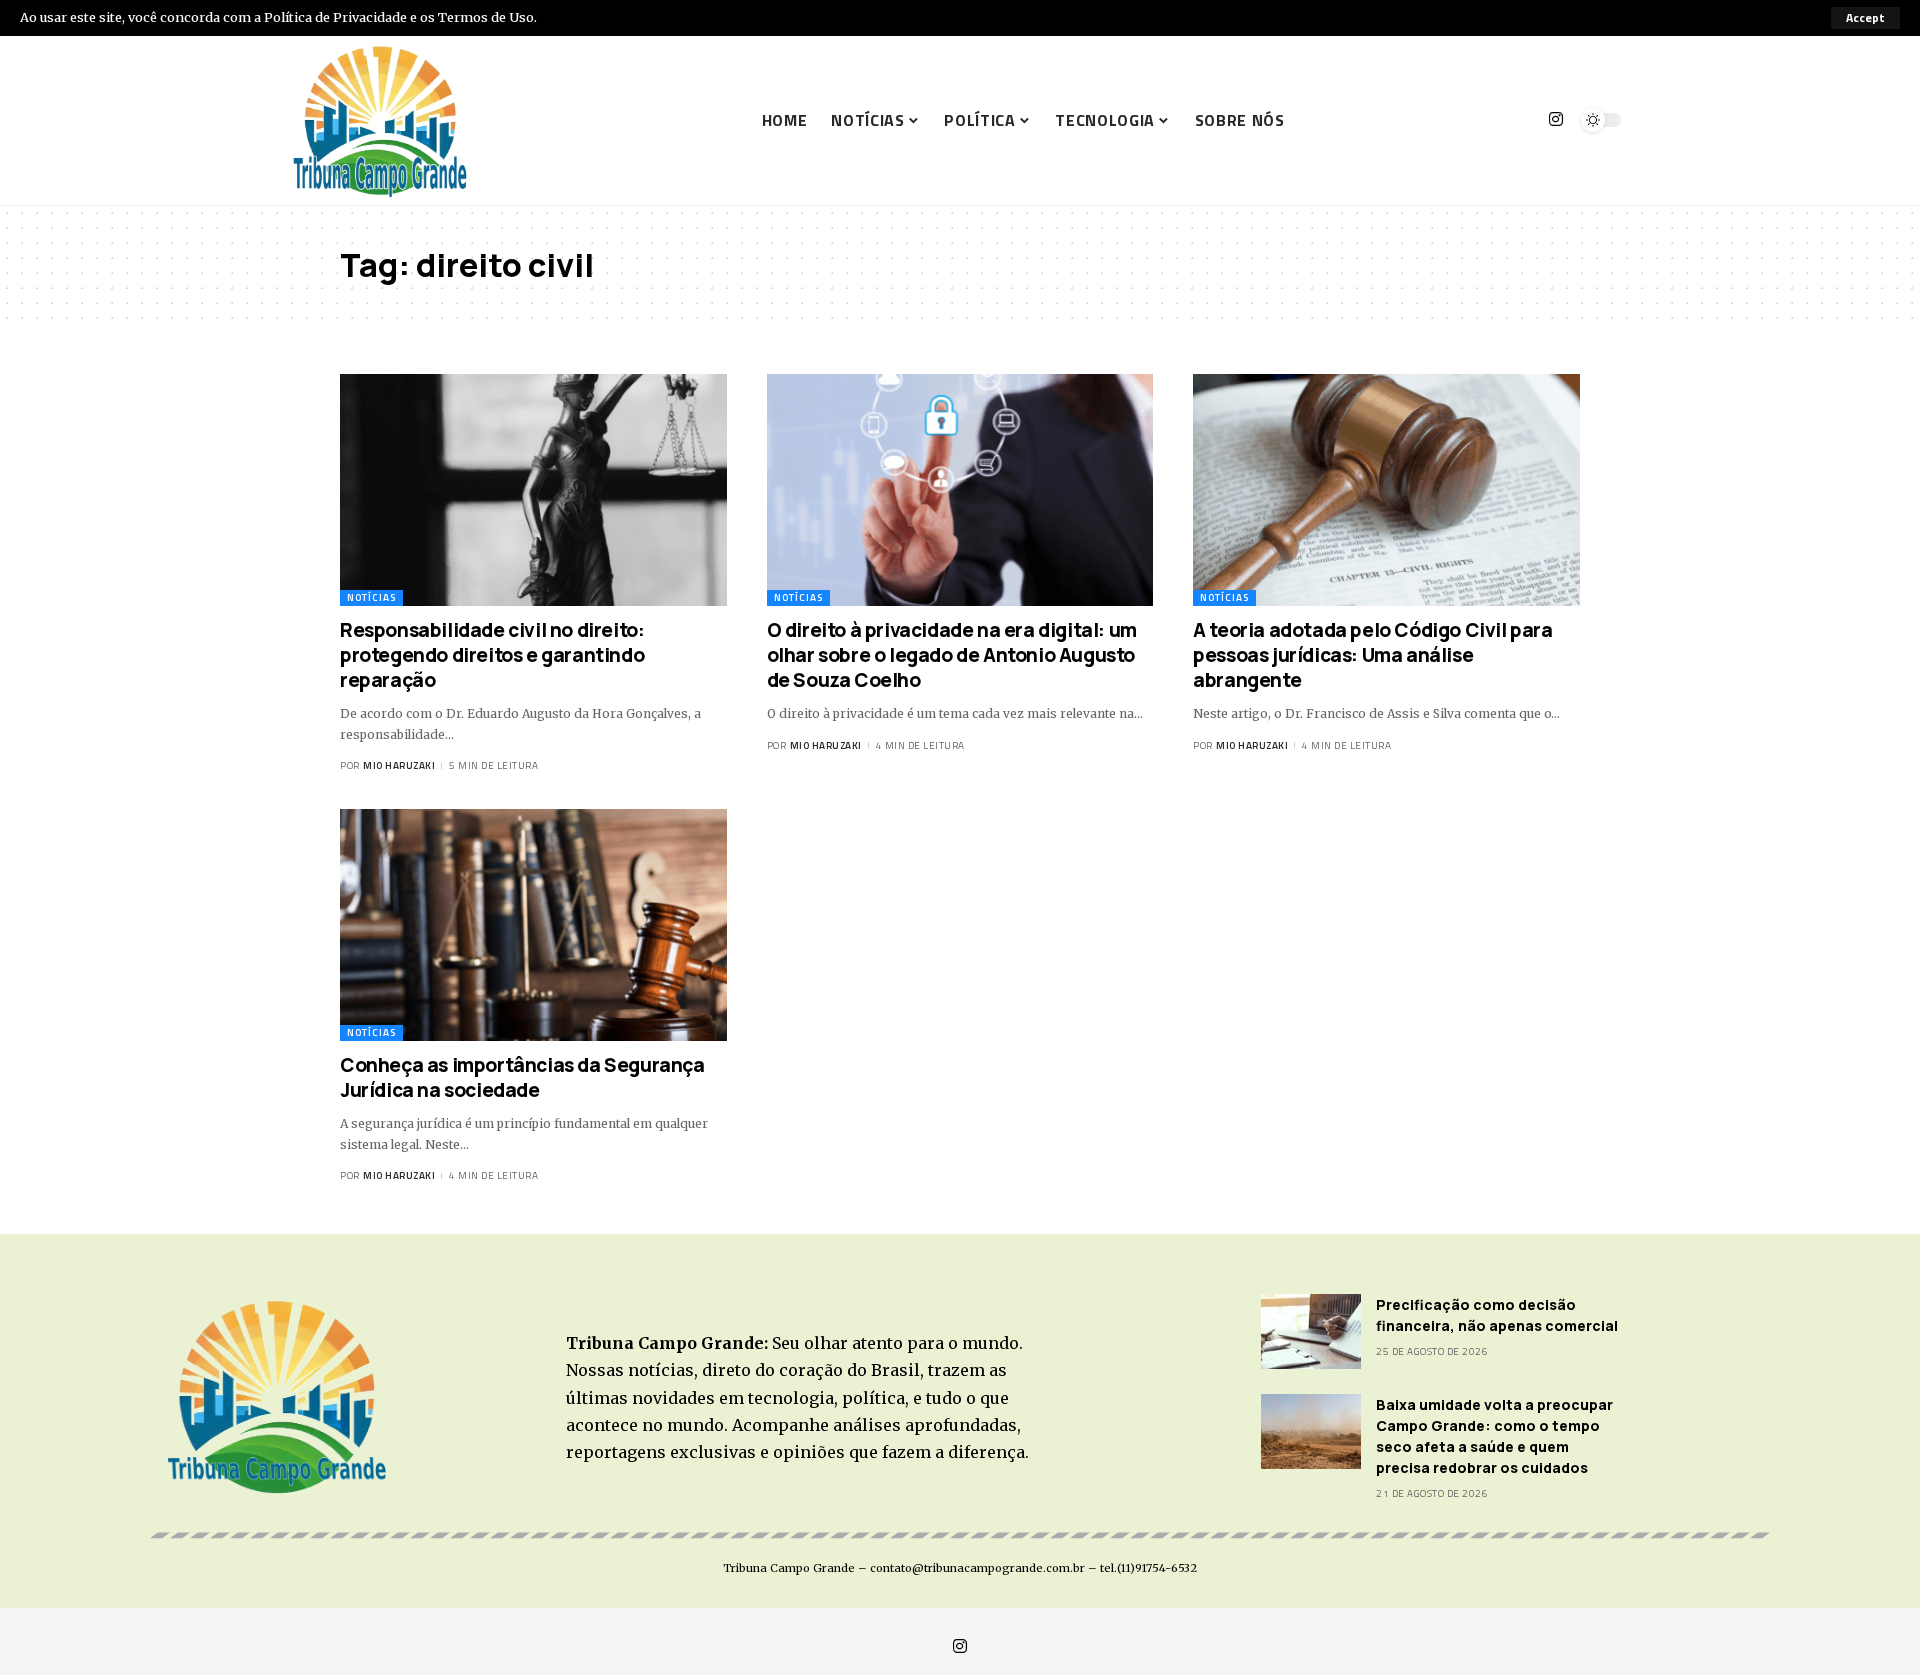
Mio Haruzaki (399, 765)
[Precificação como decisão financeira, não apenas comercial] (1311, 1331)
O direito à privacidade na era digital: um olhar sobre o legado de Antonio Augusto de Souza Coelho (952, 654)
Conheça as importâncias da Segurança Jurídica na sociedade (522, 1077)
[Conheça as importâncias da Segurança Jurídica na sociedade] (533, 925)
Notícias (371, 597)
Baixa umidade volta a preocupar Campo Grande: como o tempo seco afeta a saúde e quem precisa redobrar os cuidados (1494, 1436)
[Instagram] (1556, 119)
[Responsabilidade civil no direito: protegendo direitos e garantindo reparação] (533, 490)
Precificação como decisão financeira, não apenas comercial (1498, 1315)
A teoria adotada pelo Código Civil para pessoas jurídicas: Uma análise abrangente (1372, 654)
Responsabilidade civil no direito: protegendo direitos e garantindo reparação (492, 654)
